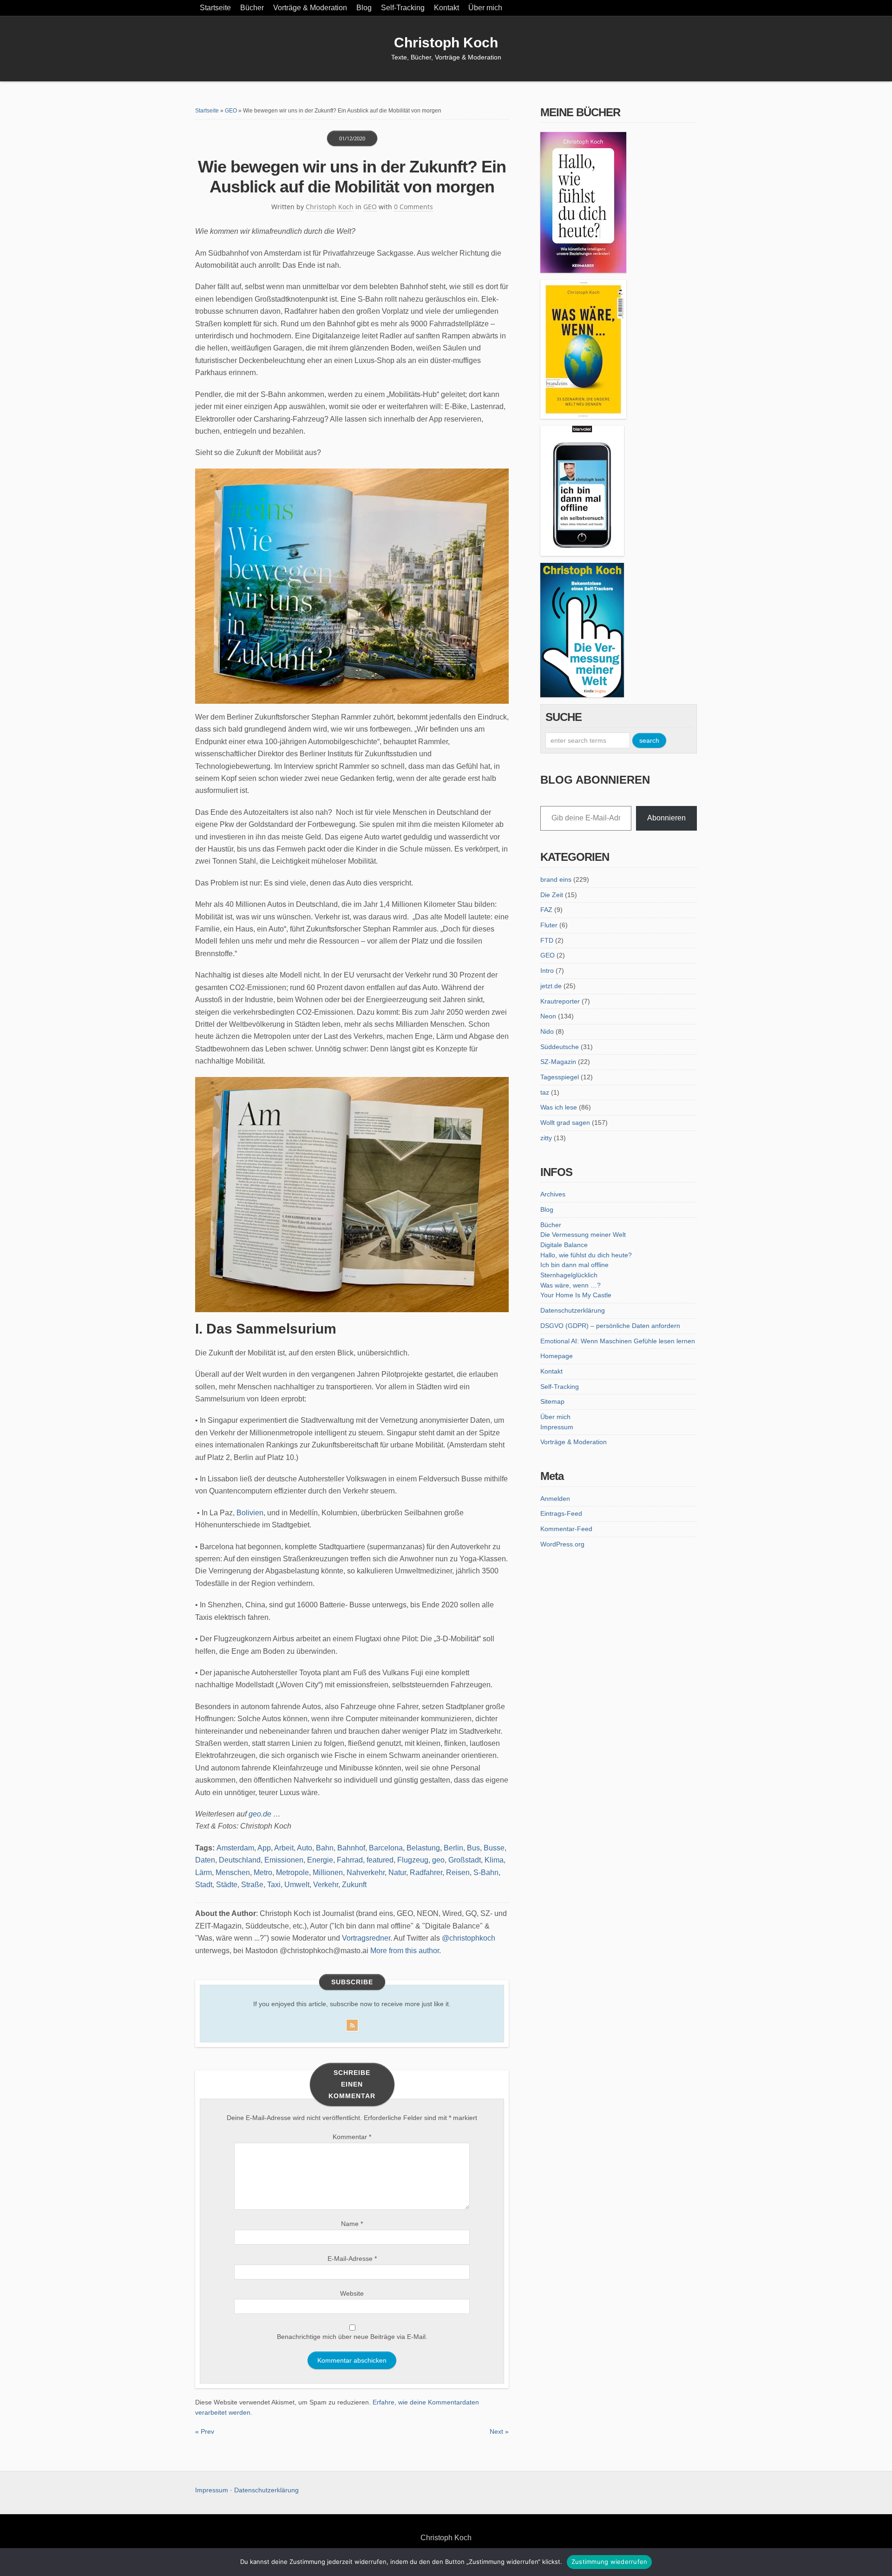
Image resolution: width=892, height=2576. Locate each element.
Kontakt (446, 8)
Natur (397, 1873)
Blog (364, 8)
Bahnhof (351, 1848)
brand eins (556, 879)
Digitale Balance (564, 1245)
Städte (227, 1885)
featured (380, 1860)
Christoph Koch (446, 43)
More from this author (405, 1951)
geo (438, 1860)
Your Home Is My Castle (576, 1295)
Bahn (325, 1848)
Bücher (252, 8)
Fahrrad (350, 1860)
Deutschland (240, 1860)
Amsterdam (235, 1848)
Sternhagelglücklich (569, 1275)
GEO (231, 111)
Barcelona (386, 1848)
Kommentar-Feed (566, 1529)
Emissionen (284, 1860)
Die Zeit (552, 895)
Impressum (557, 1427)
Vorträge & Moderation (310, 8)
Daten (205, 1860)
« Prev (205, 2431)
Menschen (233, 1873)
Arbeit (284, 1848)
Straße (252, 1885)
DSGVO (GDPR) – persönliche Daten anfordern (610, 1326)
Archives (553, 1194)
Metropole (292, 1873)
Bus (473, 1848)
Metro (263, 1873)
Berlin (453, 1848)
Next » (499, 2431)
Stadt (204, 1885)
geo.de (260, 1814)
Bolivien (250, 1513)
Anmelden (555, 1499)
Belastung (423, 1848)
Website (352, 2293)
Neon (548, 1016)
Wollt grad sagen (565, 1123)
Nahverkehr (366, 1873)
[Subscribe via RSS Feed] (352, 2023)
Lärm (203, 1873)
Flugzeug (413, 1860)
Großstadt (465, 1860)
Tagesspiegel (560, 1077)
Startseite (215, 8)
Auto (305, 1848)
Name (352, 2224)
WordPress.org (562, 1544)
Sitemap (552, 1401)
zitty (546, 1138)
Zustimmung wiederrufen (610, 2562)
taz (545, 1092)
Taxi (274, 1885)
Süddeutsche (560, 1047)
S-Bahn (486, 1873)
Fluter (549, 925)
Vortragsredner (366, 1938)
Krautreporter (560, 1001)
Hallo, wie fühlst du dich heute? (586, 1255)
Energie (320, 1860)
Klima (494, 1860)
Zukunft (354, 1885)
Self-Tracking (403, 8)
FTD (547, 940)
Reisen (458, 1873)
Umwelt (297, 1885)
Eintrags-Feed (561, 1513)
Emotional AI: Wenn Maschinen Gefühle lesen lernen (618, 1341)
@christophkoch (469, 1938)
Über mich (485, 8)
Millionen (328, 1873)
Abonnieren (666, 818)
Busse (494, 1848)
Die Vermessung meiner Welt (583, 1235)
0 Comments (413, 207)
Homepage (557, 1356)
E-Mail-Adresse (352, 2259)
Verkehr (326, 1885)
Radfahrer (426, 1873)
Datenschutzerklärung (573, 1310)
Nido (547, 1031)
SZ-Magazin (558, 1062)
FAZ (546, 910)
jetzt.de (551, 986)
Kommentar (352, 2137)
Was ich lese (559, 1107)
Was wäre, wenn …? (571, 1285)
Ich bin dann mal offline (574, 1265)
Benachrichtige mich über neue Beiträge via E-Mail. (352, 2337)
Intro (547, 971)
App (264, 1848)
